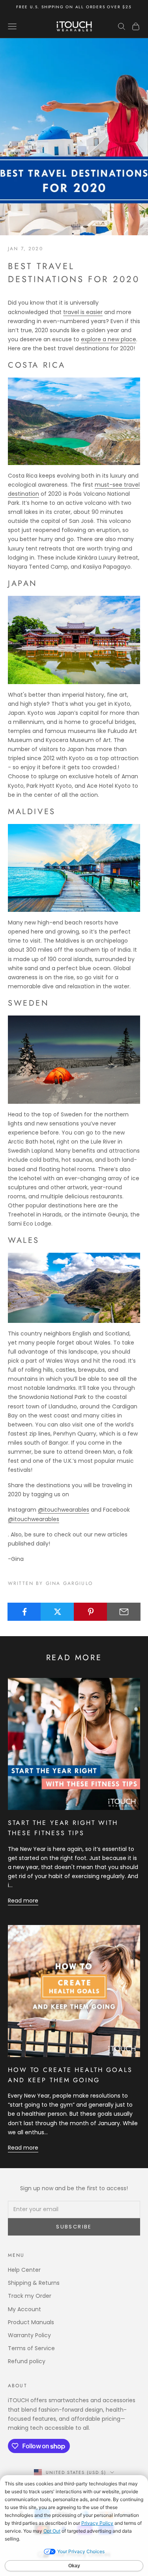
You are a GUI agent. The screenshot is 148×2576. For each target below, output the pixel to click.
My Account (24, 2309)
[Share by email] (124, 1612)
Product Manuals (31, 2322)
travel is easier (83, 312)
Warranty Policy (29, 2335)
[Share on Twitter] (57, 1612)
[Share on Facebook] (24, 1612)
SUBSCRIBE (74, 2227)
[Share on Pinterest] (91, 1612)
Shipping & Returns (34, 2283)
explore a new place (109, 339)
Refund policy (27, 2361)
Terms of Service (31, 2348)
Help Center (24, 2270)
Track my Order (30, 2296)
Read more (23, 1901)
